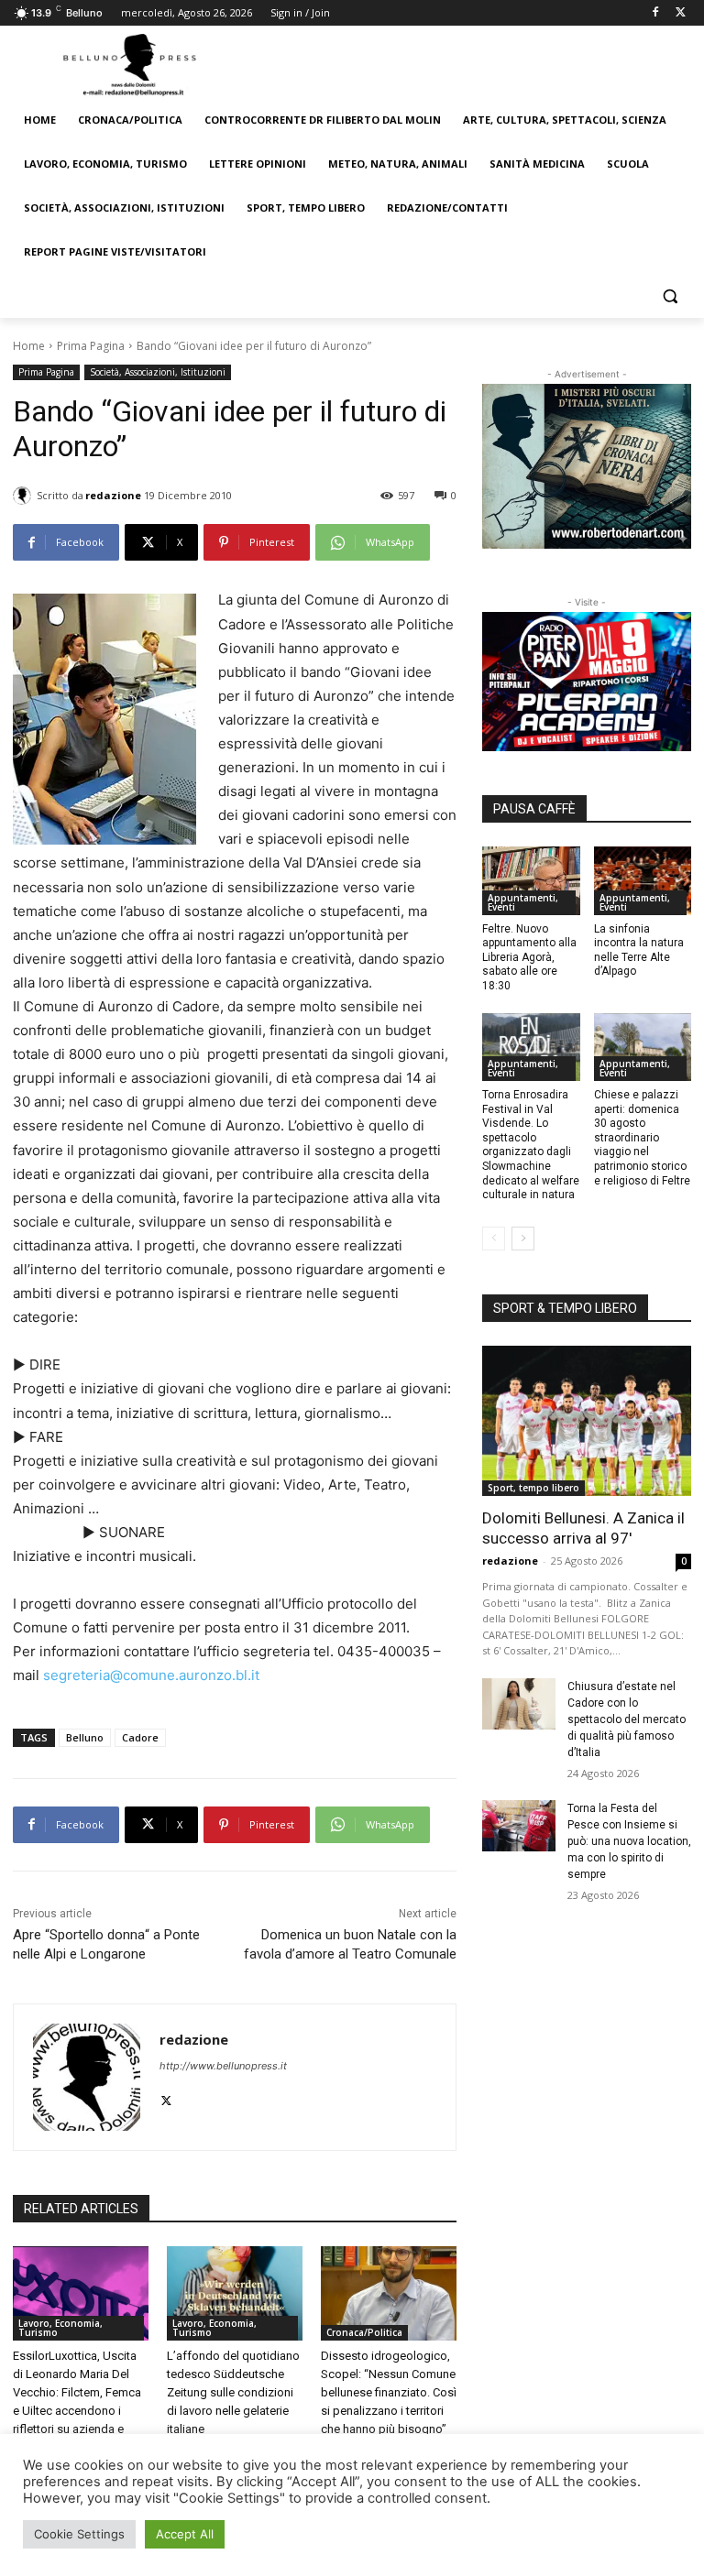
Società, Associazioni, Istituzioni (158, 372)
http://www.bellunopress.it (223, 2066)
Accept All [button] (185, 2534)
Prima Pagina (91, 346)
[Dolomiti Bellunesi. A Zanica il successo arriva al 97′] (587, 1421)
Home (29, 346)
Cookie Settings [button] (79, 2534)
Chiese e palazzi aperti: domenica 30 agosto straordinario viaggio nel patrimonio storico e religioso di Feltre (642, 1138)
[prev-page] (494, 1239)
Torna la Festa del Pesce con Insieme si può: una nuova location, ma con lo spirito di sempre (629, 1841)
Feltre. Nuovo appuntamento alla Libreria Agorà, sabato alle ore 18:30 (529, 957)
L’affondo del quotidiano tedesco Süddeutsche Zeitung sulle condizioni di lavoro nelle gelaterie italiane (233, 2392)
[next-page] (523, 1239)
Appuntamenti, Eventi (523, 902)
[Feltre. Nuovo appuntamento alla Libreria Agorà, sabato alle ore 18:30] (531, 881)
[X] (681, 13)
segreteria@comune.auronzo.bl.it (151, 1675)
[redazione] (25, 496)
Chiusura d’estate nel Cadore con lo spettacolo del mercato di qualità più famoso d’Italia (627, 1719)
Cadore (140, 1737)
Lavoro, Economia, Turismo (60, 2328)
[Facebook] (655, 13)
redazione (113, 495)
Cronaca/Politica (364, 2332)
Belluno (85, 1737)
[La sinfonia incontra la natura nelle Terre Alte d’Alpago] (643, 881)
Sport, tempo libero (533, 1488)
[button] (670, 296)
